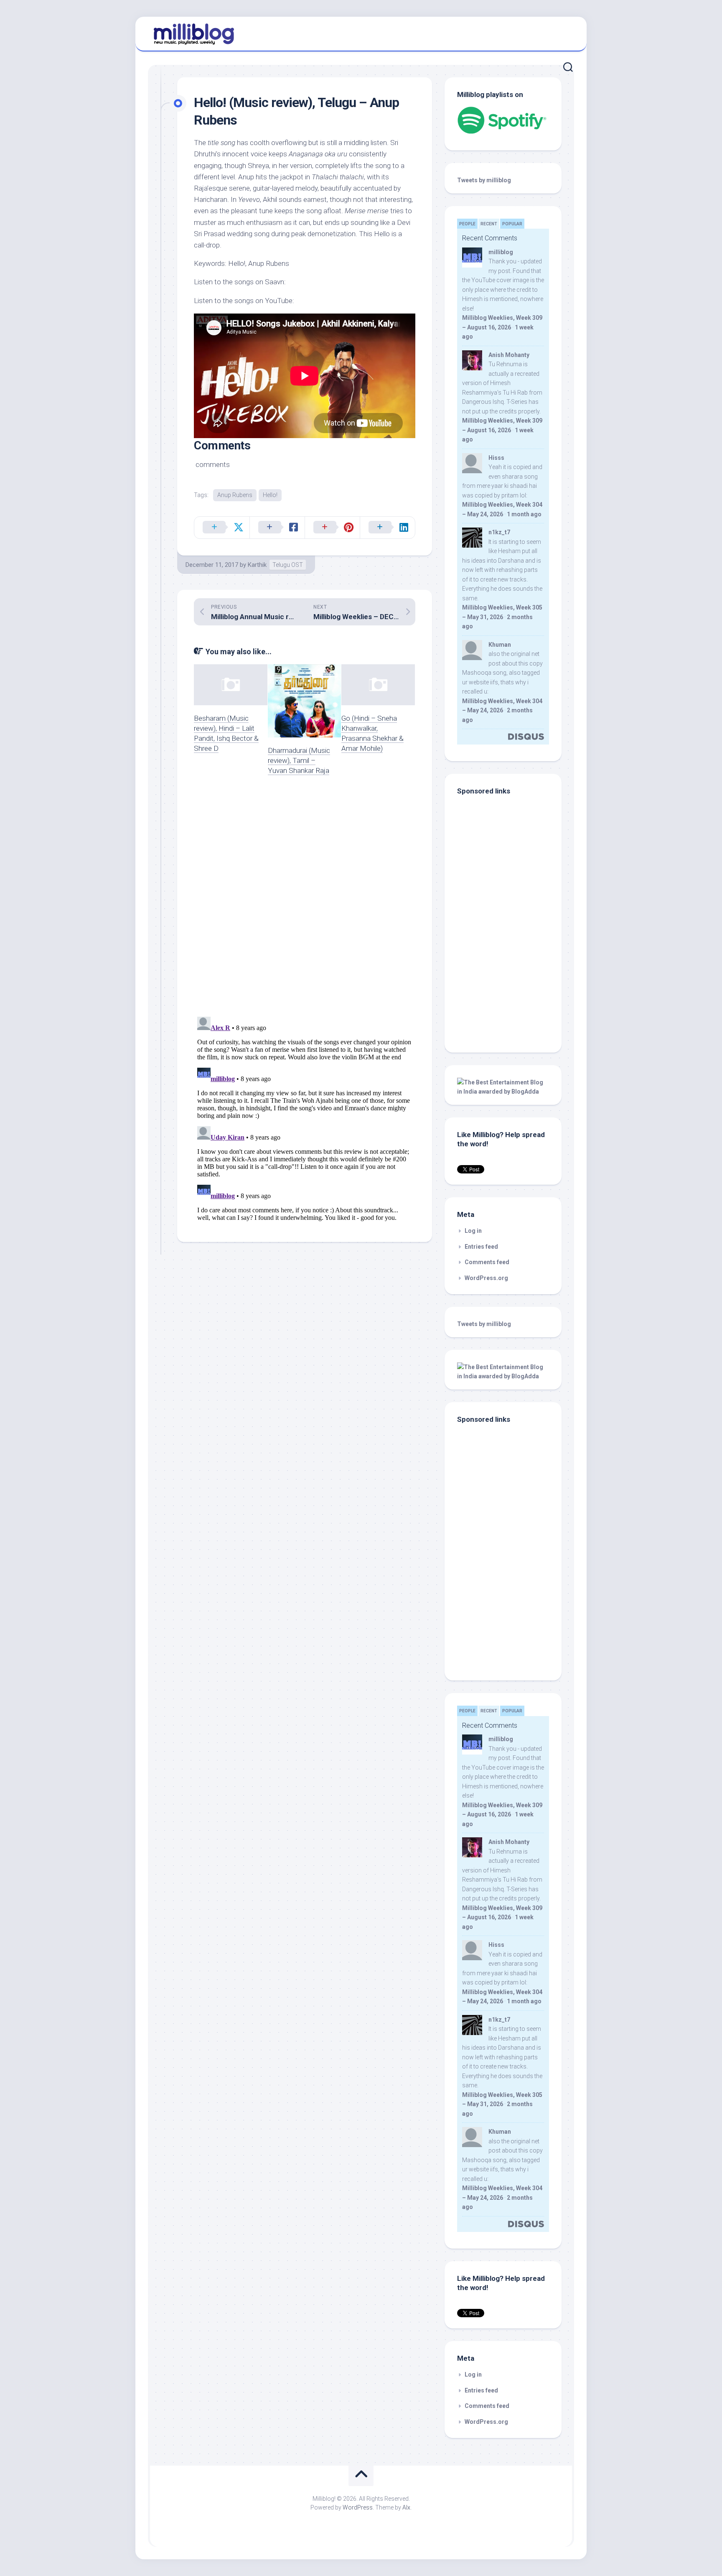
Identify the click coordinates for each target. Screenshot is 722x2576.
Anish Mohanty (509, 355)
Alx (406, 2507)
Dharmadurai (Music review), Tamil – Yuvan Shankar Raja (299, 760)
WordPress (358, 2507)
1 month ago (524, 514)
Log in (473, 1231)
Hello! (270, 495)
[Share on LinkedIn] (387, 528)
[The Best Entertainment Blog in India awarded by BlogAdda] (503, 1092)
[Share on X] (222, 528)
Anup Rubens (235, 495)
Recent (489, 224)
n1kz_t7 (499, 532)
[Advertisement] (509, 983)
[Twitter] (565, 33)
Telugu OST (288, 565)
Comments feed (487, 1262)
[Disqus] (305, 901)
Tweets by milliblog (484, 180)
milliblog (501, 252)
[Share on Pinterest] (332, 528)
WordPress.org (486, 1278)
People (467, 224)
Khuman (500, 645)
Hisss (496, 458)
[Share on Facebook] (277, 528)
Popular (512, 224)
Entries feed (481, 1247)
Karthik (257, 565)
